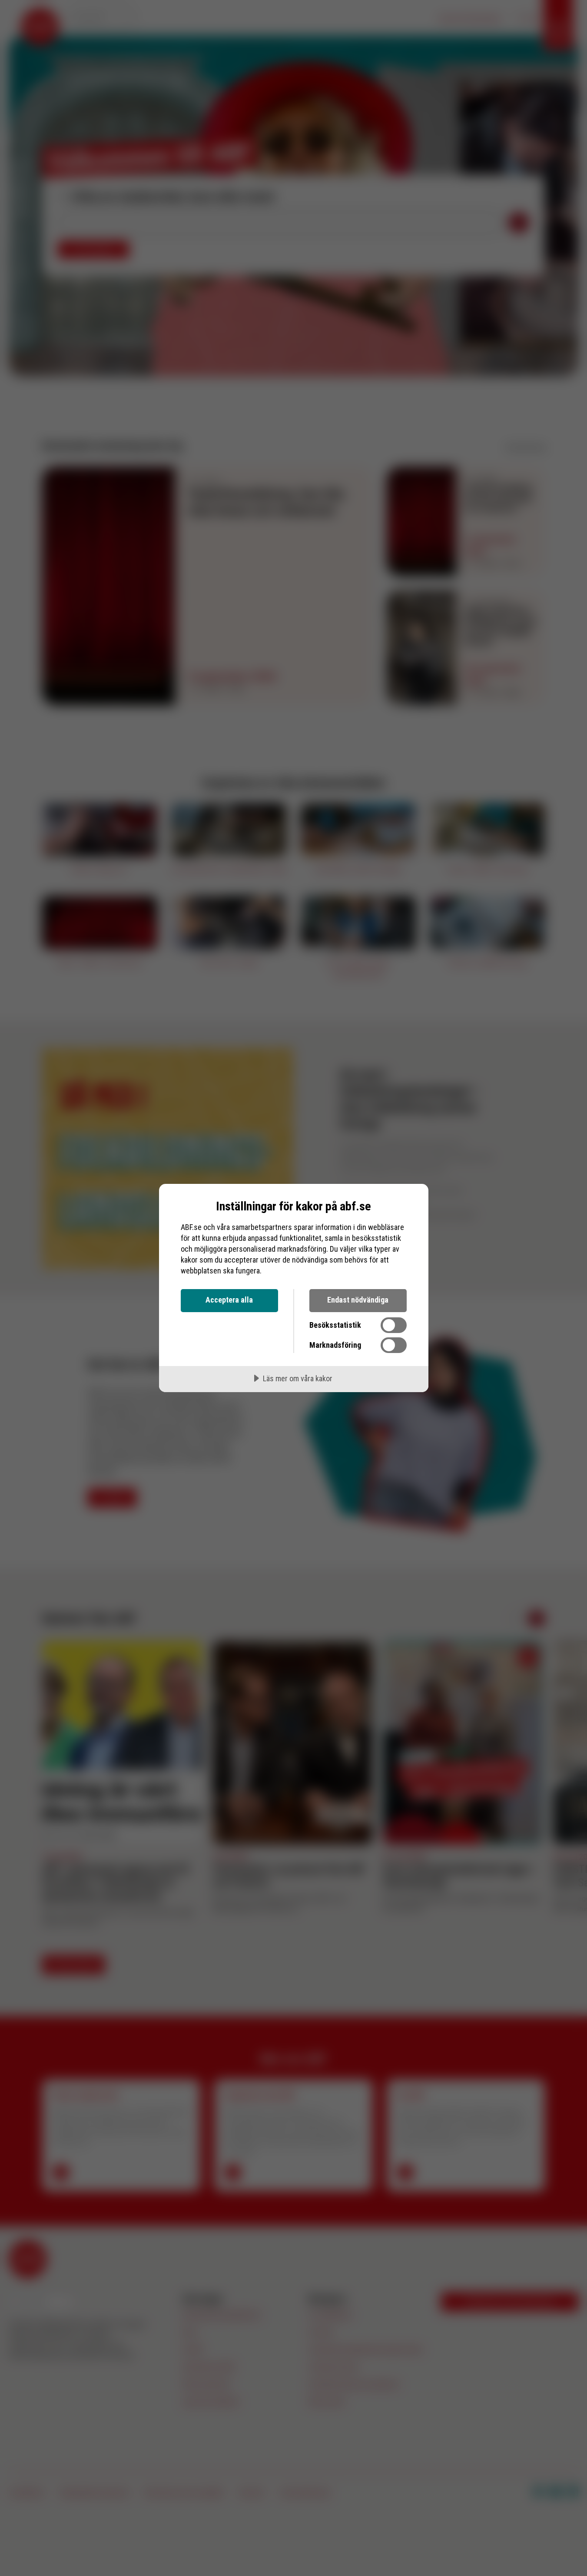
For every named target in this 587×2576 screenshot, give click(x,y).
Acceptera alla (229, 1300)
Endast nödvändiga (358, 1300)
